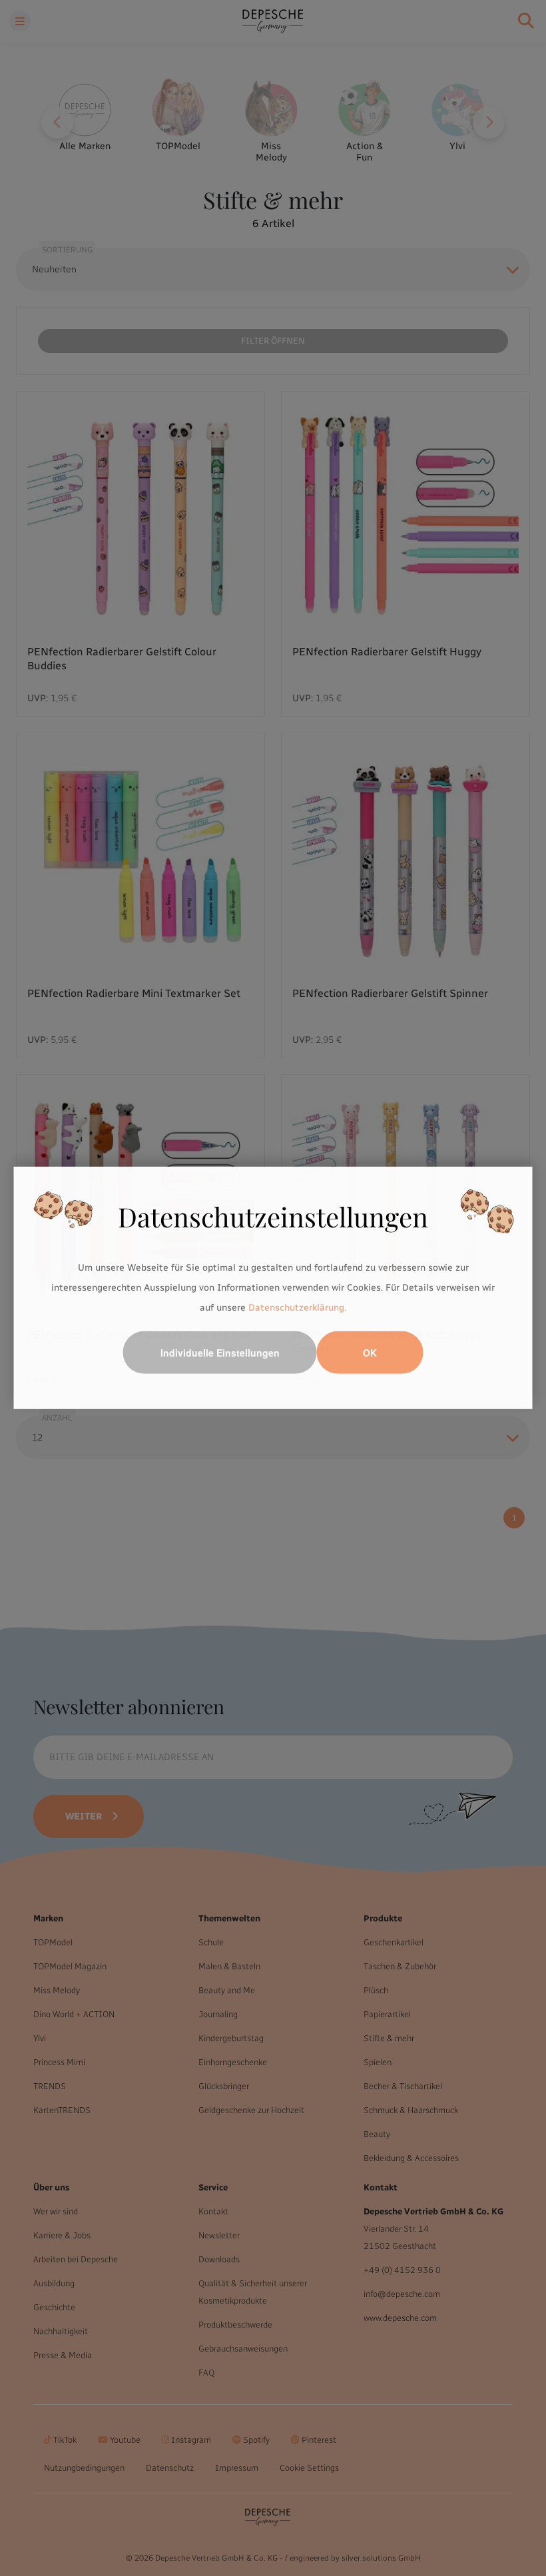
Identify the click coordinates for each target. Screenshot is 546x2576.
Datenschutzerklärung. (297, 1307)
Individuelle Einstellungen (220, 1353)
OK (370, 1353)
